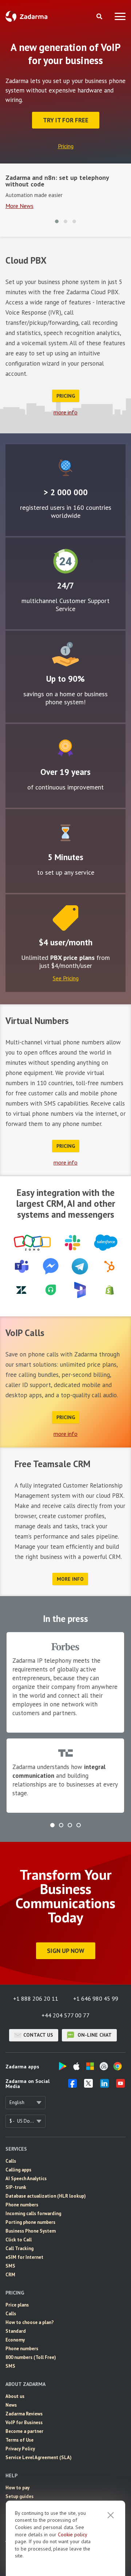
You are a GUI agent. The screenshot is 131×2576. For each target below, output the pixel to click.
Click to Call (19, 2240)
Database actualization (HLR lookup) (46, 2196)
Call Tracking (19, 2248)
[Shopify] (110, 1290)
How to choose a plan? (30, 2322)
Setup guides (19, 2496)
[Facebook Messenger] (51, 1266)
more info (65, 412)
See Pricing (66, 978)
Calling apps (18, 2170)
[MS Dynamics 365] (80, 1290)
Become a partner (24, 2431)
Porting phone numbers (30, 2222)
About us (15, 2396)
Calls (11, 2161)
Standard (16, 2331)
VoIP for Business (24, 2423)
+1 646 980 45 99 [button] (96, 1998)
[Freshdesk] (51, 1290)
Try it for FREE (66, 120)
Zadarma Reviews (24, 2414)
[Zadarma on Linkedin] (104, 2085)
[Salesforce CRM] (106, 1243)
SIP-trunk (16, 2187)
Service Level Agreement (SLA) (39, 2457)
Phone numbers (22, 2205)
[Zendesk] (21, 1290)
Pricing (66, 146)
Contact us (38, 2035)
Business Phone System (31, 2231)
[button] (57, 221)
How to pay (17, 2488)
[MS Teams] (22, 1266)
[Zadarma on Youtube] (120, 2085)
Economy (15, 2340)
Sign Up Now (66, 1951)
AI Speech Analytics (26, 2179)
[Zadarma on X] (88, 2085)
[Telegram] (80, 1266)
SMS (10, 2266)
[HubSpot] (109, 1266)
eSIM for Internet (24, 2257)
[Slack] (72, 1243)
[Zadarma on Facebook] (72, 2085)
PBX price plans (72, 958)
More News (19, 206)
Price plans (17, 2305)
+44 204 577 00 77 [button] (65, 2015)
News (11, 2405)
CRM (10, 2275)
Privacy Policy (20, 2449)
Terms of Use (19, 2440)
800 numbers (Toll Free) (31, 2357)
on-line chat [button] (94, 2035)
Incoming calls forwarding (33, 2213)
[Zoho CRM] (32, 1243)
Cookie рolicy (72, 2534)
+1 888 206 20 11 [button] (36, 1998)
